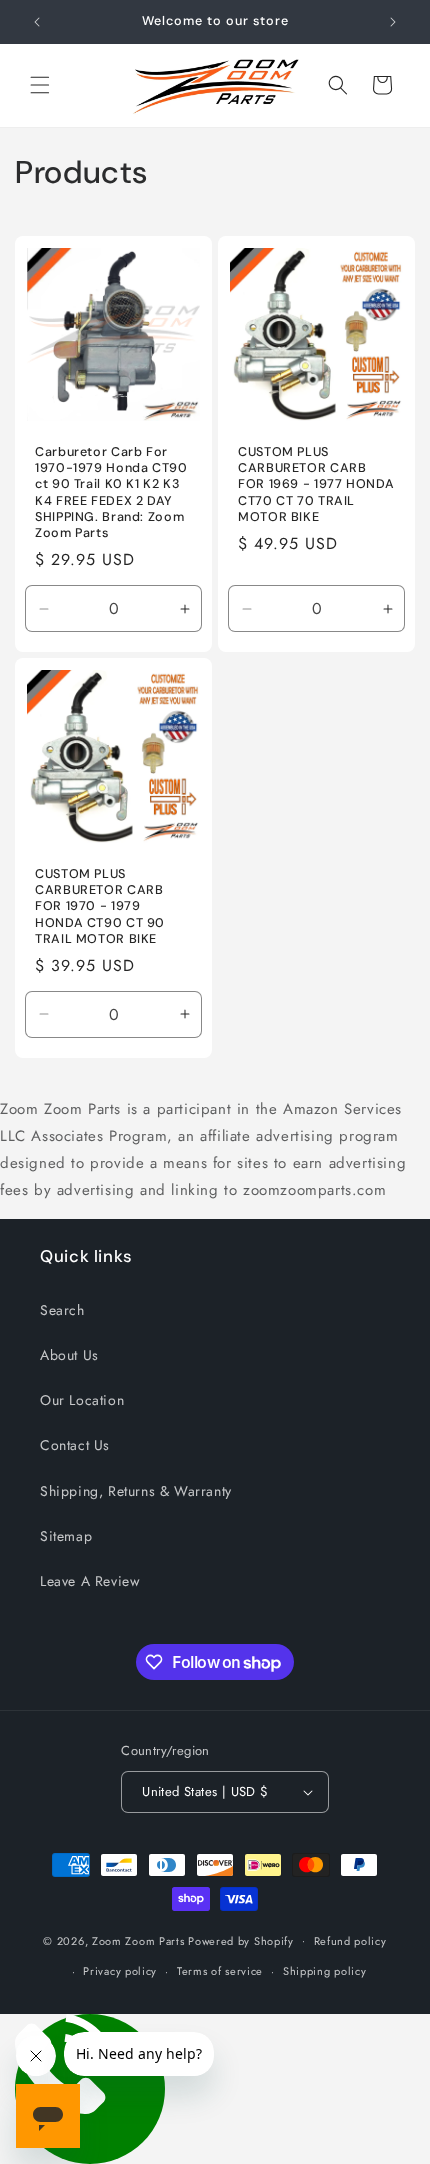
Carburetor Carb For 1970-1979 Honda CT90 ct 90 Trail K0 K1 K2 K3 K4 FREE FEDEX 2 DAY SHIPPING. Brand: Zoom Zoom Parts (111, 492)
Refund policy (350, 1941)
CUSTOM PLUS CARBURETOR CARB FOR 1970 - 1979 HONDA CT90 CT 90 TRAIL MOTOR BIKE (100, 906)
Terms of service (220, 1971)
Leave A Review (90, 1581)
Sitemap (66, 1536)
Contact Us (75, 1445)
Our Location (82, 1400)
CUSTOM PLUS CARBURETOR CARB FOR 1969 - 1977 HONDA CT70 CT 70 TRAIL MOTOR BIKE (316, 484)
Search (62, 1310)
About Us (69, 1355)
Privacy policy (120, 1971)
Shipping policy (325, 1971)
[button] (40, 85)
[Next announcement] (393, 22)
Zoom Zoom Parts (138, 1940)
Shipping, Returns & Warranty (136, 1491)
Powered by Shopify (241, 1940)
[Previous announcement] (37, 22)
